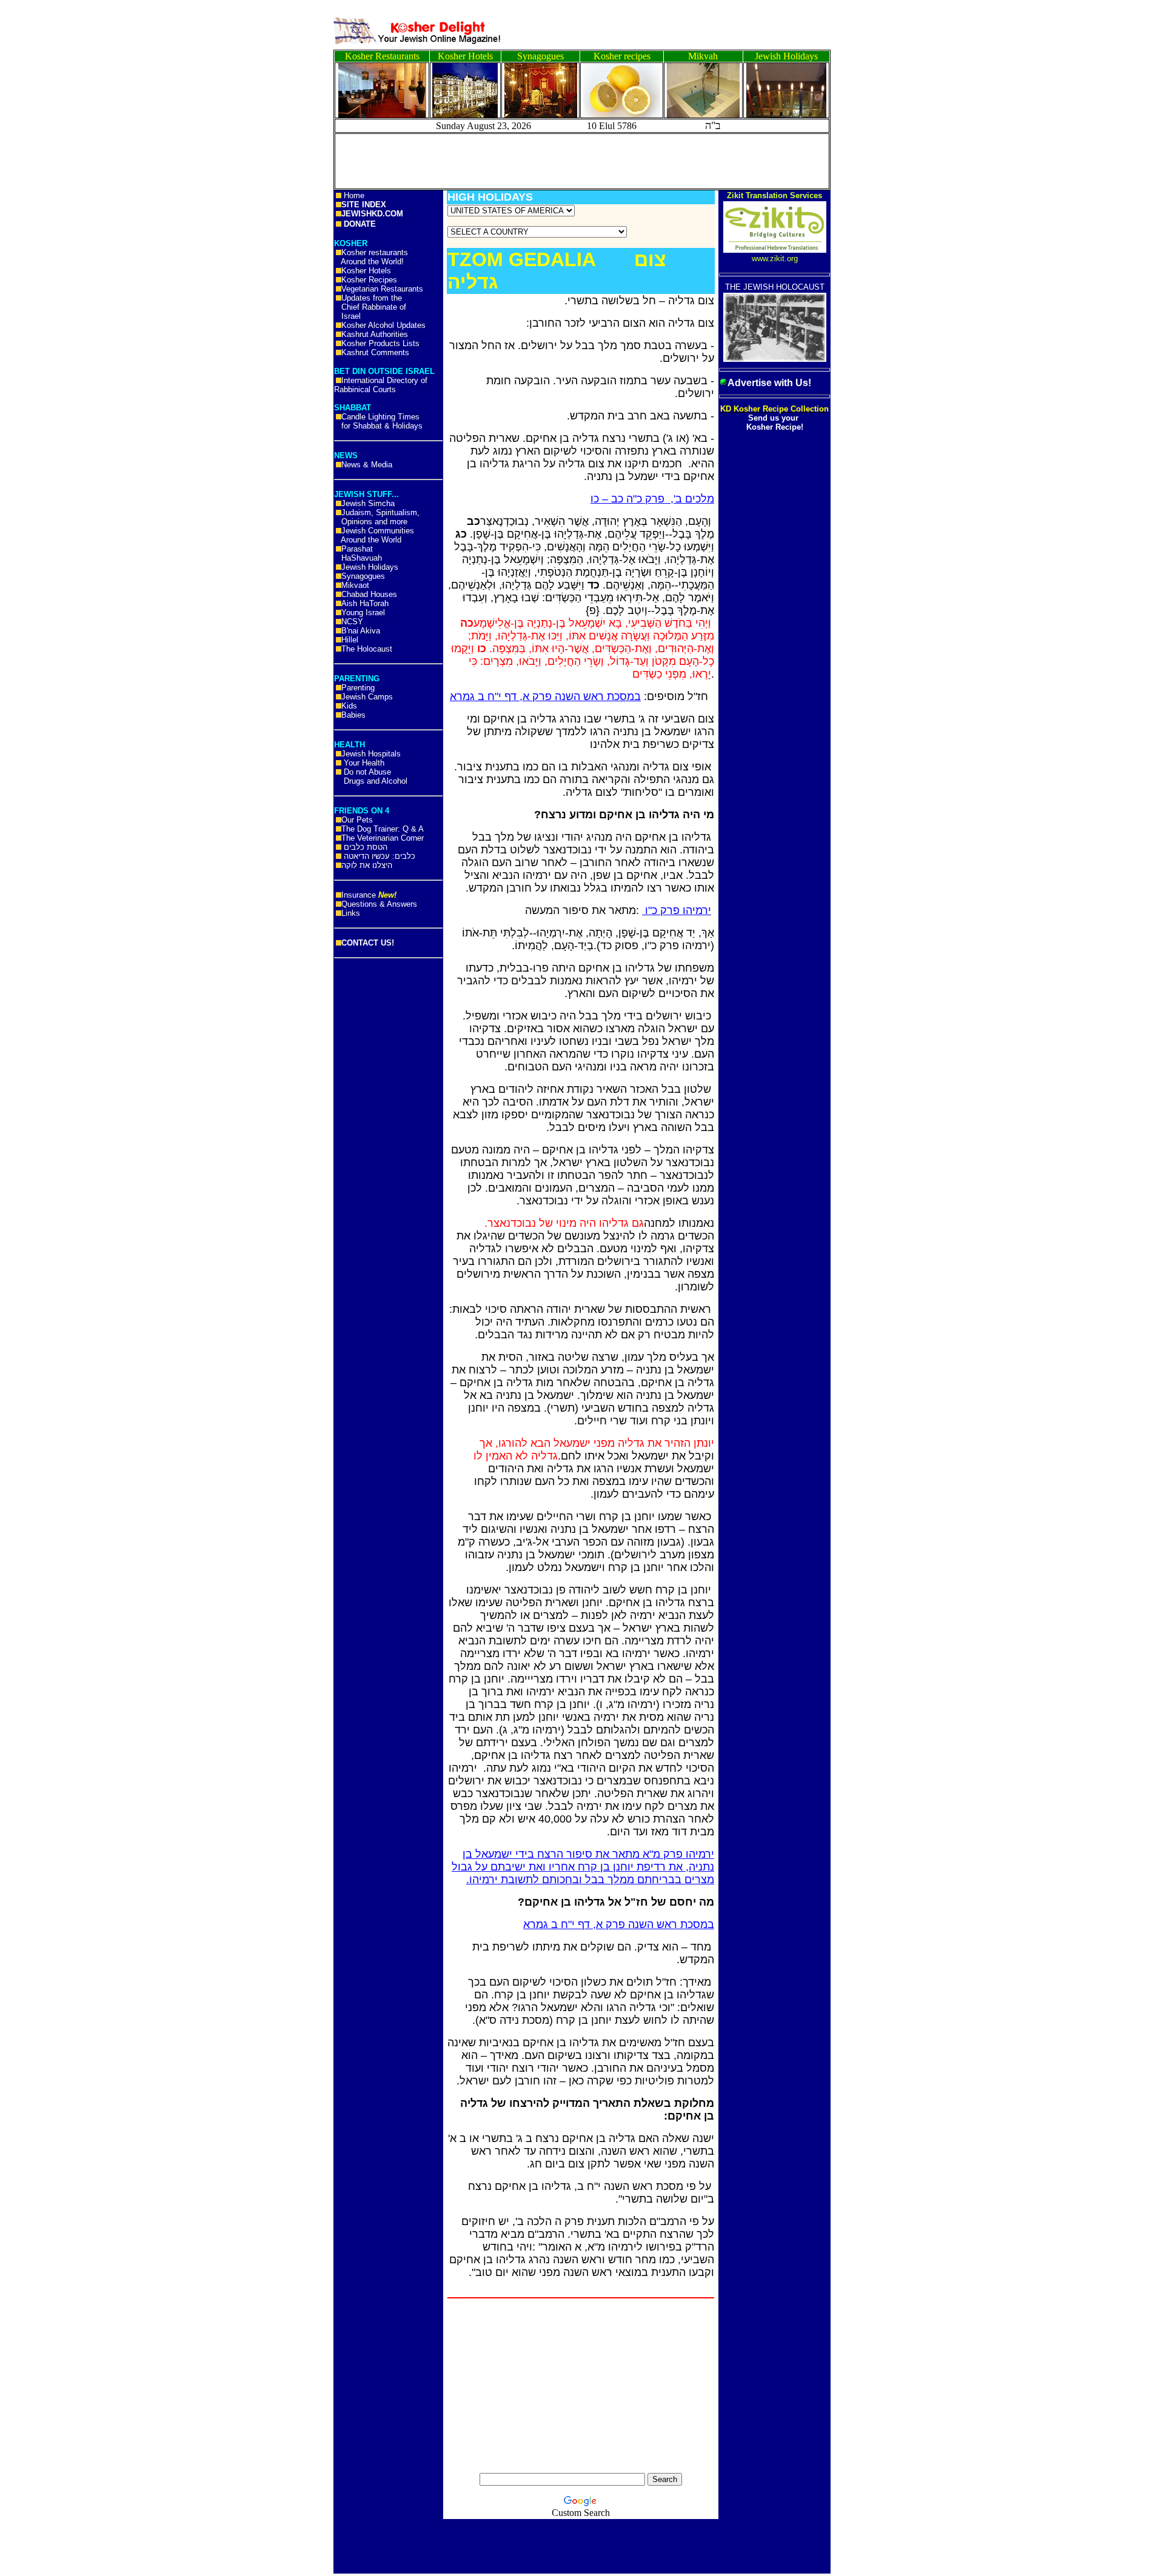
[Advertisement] (55, 188)
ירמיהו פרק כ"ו (677, 910)
